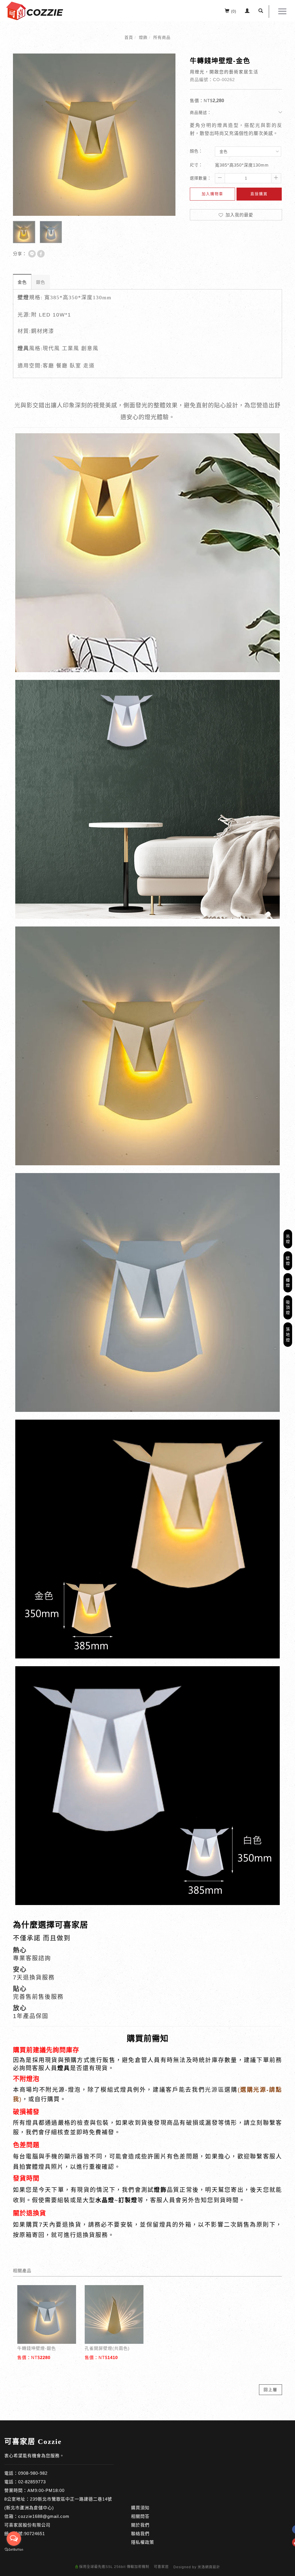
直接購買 (259, 194)
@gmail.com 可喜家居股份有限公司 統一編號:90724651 (37, 2525)
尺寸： (196, 165)
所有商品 (162, 37)
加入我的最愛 (239, 215)
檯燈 (288, 1283)
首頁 (129, 37)
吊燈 (288, 1239)
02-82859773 (32, 2482)
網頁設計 (213, 2567)
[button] (261, 12)
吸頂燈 (288, 1307)
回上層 (271, 2390)
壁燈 (288, 1261)
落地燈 (288, 1334)
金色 (22, 282)
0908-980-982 (33, 2473)
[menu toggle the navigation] (281, 12)
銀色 (41, 282)
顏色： (196, 151)
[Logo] (35, 11)
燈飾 (143, 37)
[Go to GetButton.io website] (14, 2550)
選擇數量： (201, 178)
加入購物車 (212, 194)
